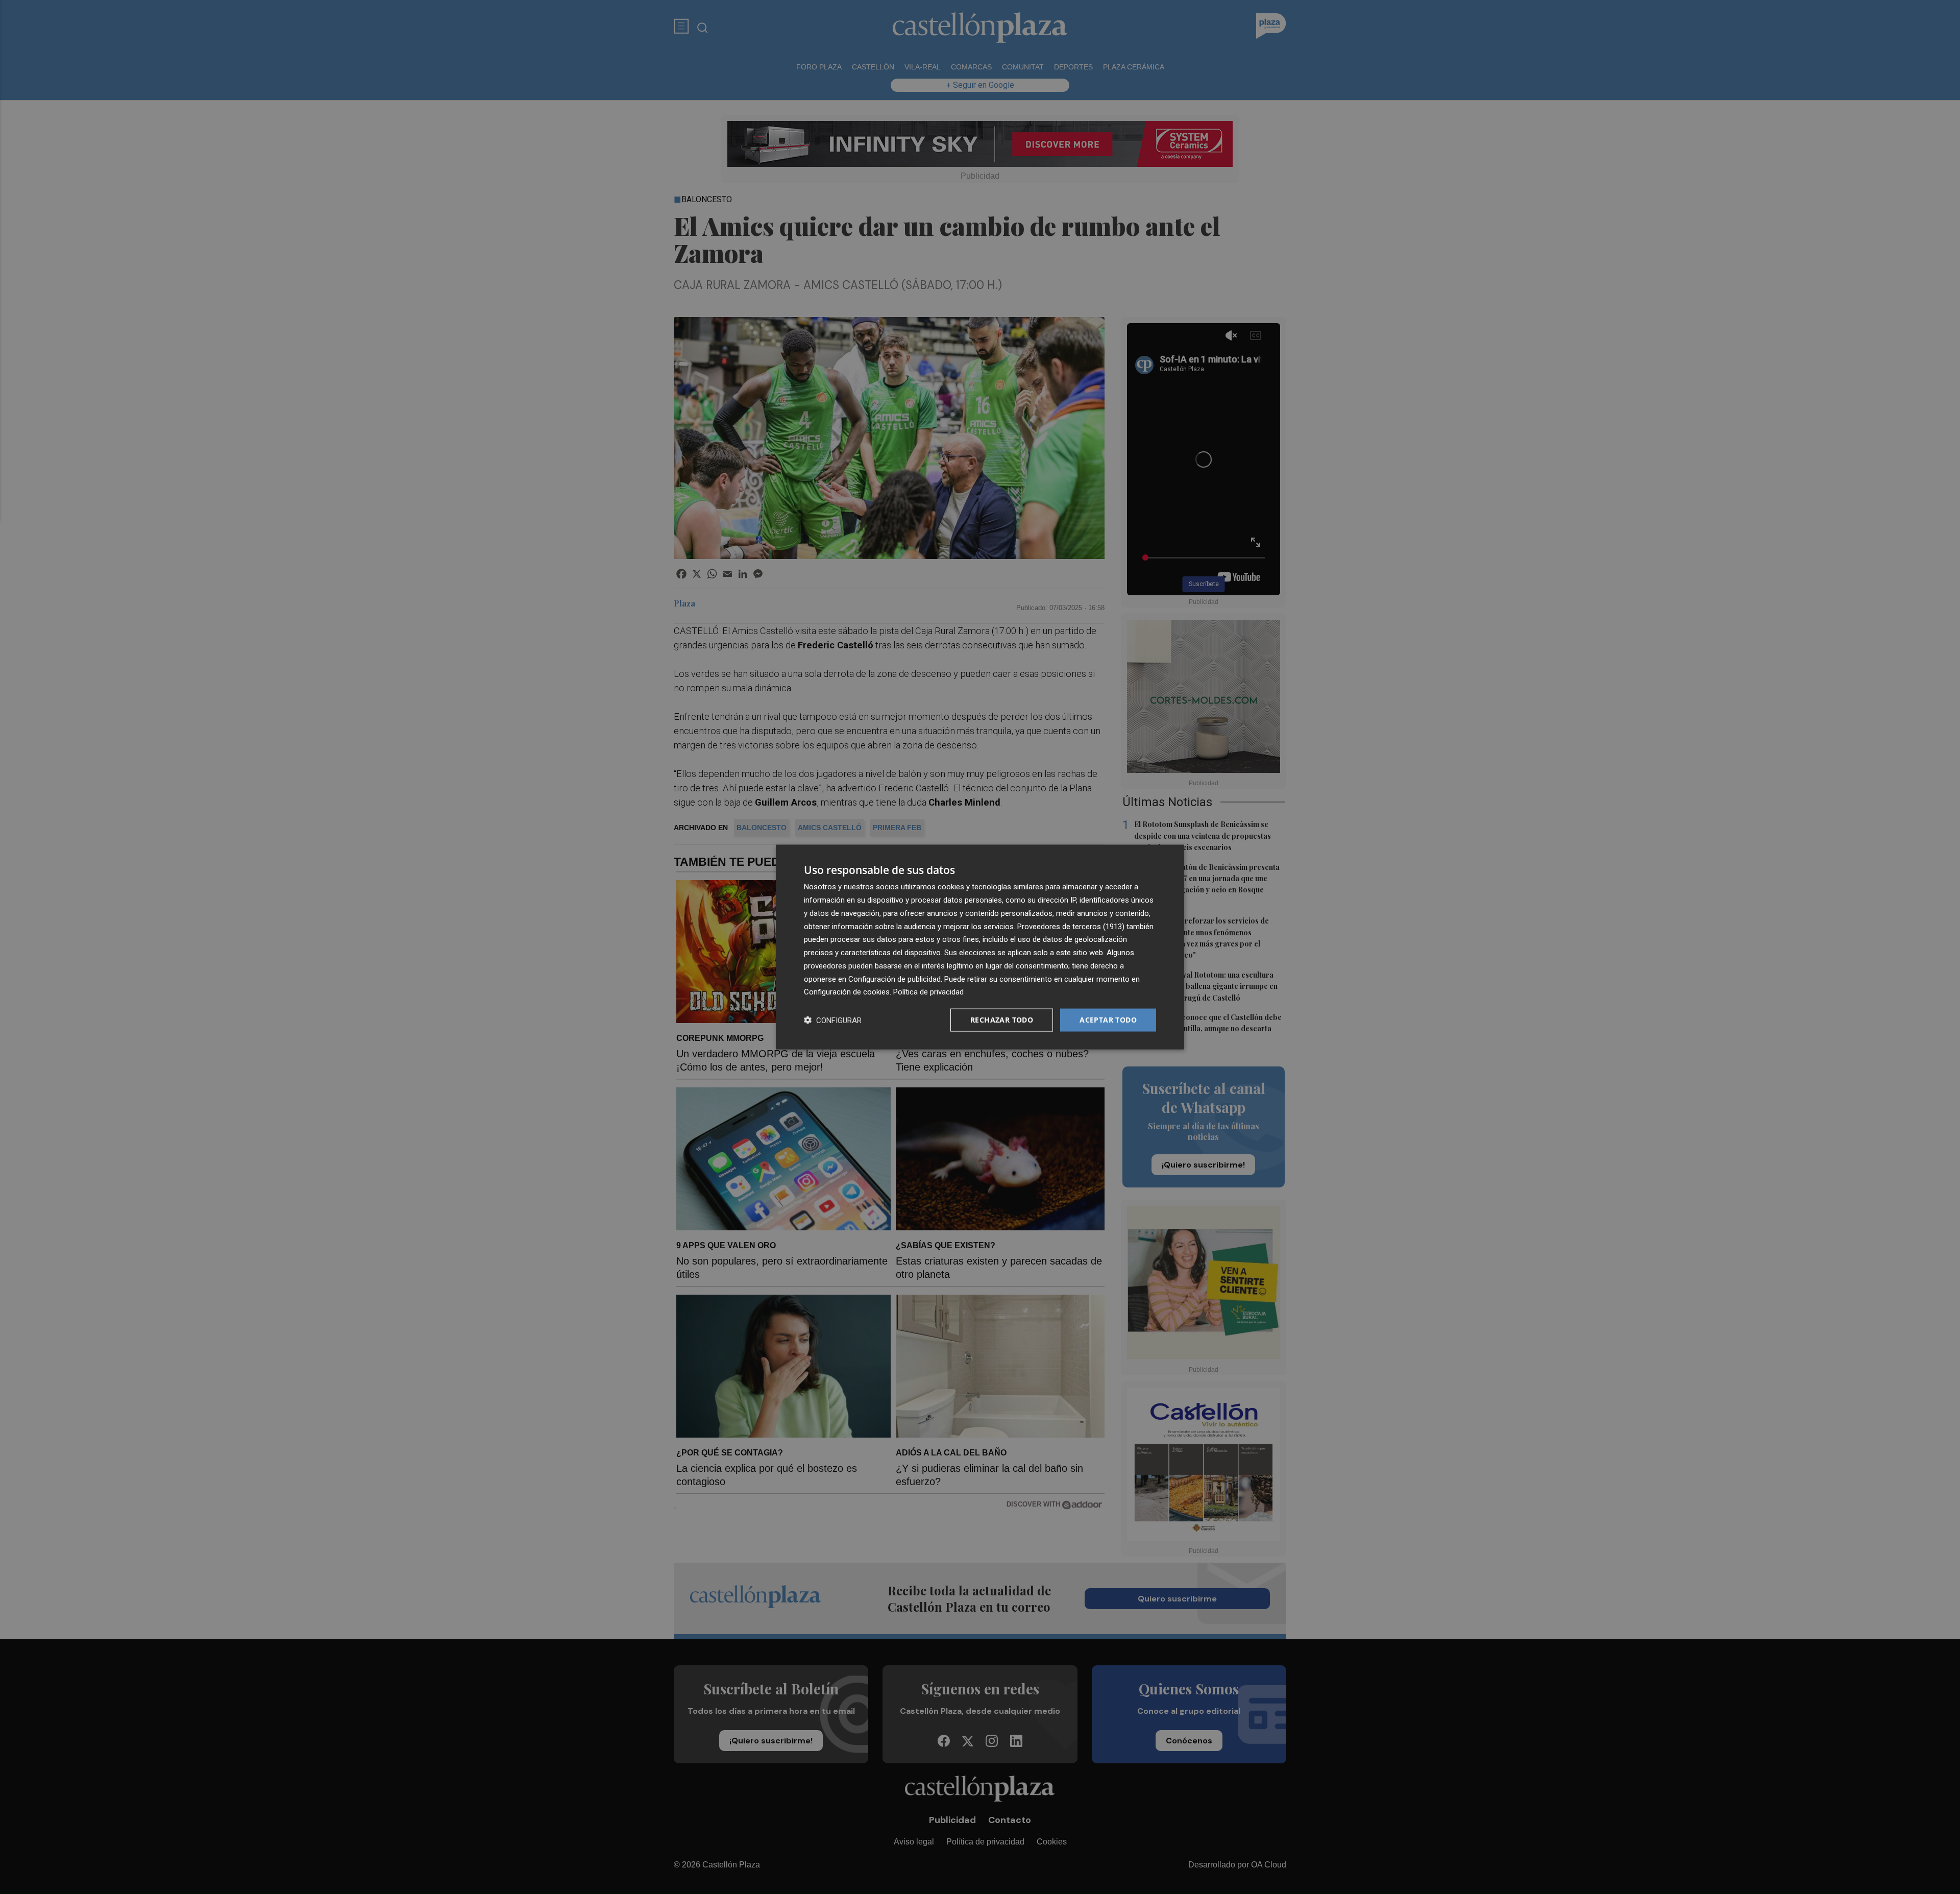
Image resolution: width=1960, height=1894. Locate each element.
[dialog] (980, 947)
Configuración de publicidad (895, 979)
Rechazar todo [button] (1002, 1020)
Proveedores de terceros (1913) (1071, 926)
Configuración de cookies (847, 992)
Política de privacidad (928, 992)
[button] (833, 1020)
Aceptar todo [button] (1108, 1020)
